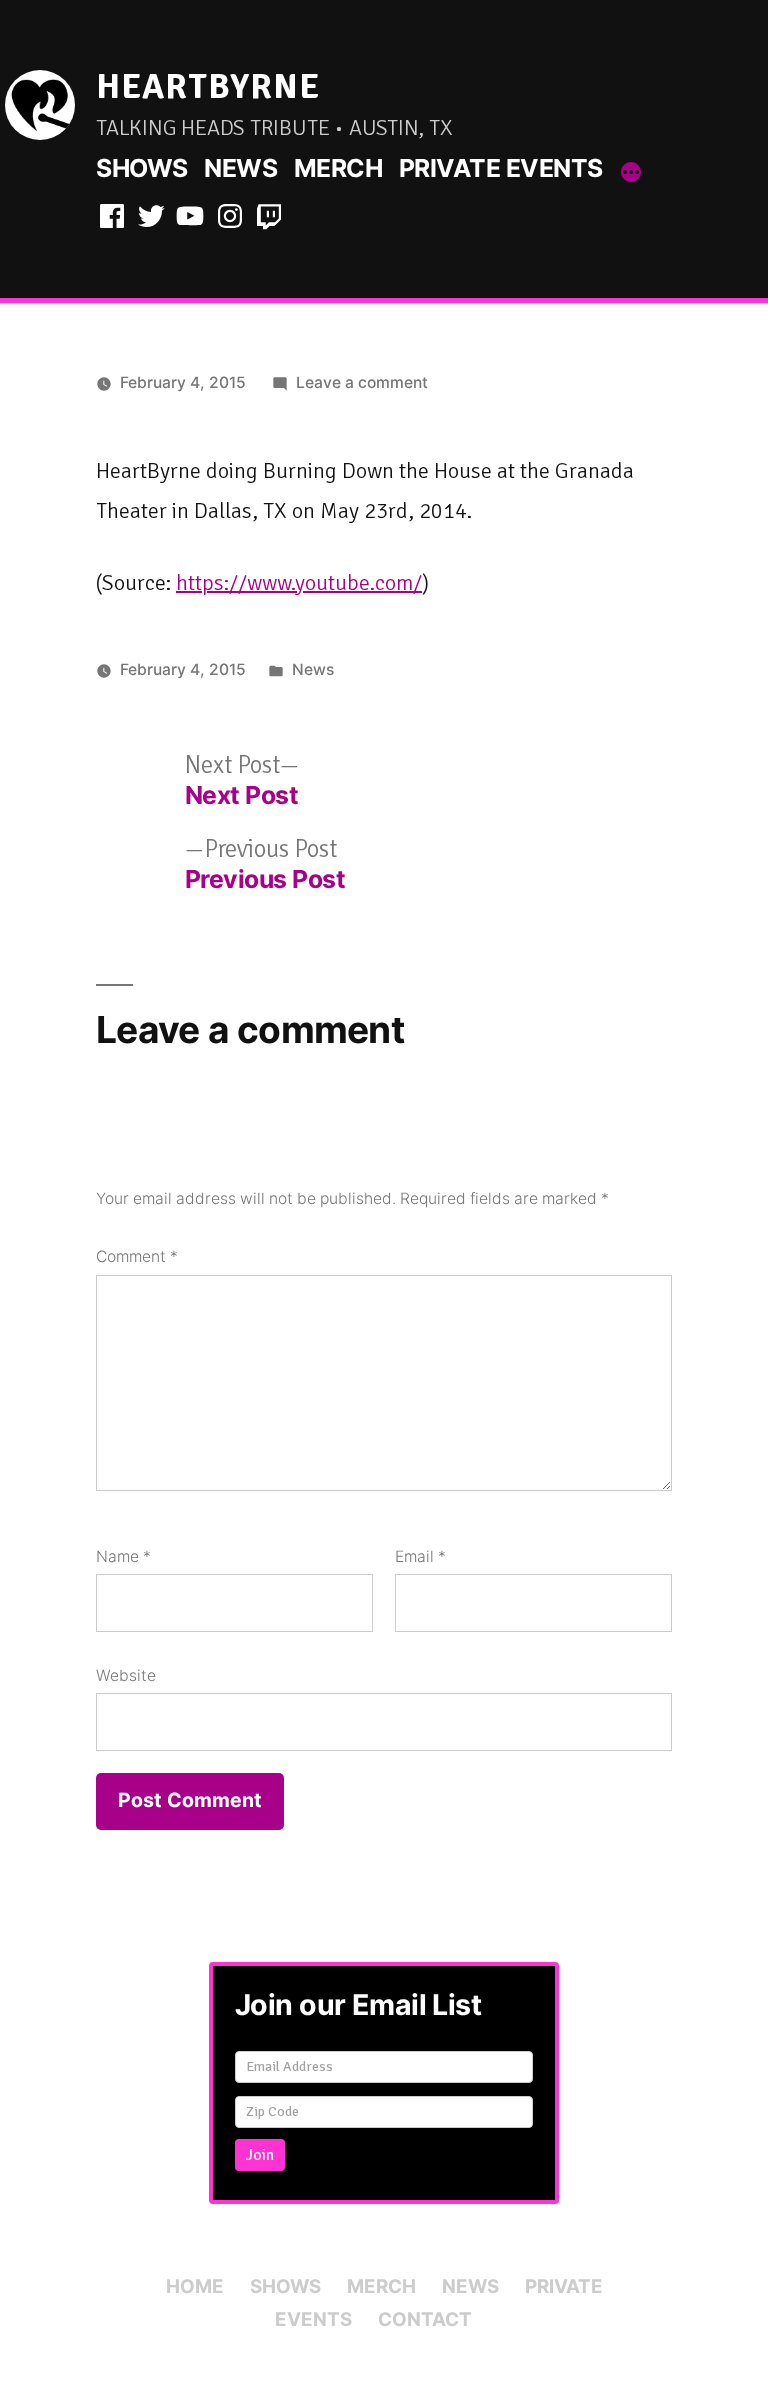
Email (420, 1556)
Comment (137, 1256)
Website (126, 1675)
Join (260, 2155)
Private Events (501, 168)
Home (195, 2286)
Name (123, 1556)
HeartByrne (208, 86)
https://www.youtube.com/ (299, 582)
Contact (425, 2319)
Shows (142, 168)
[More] (631, 172)
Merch (338, 168)
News (240, 168)
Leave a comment (362, 382)
